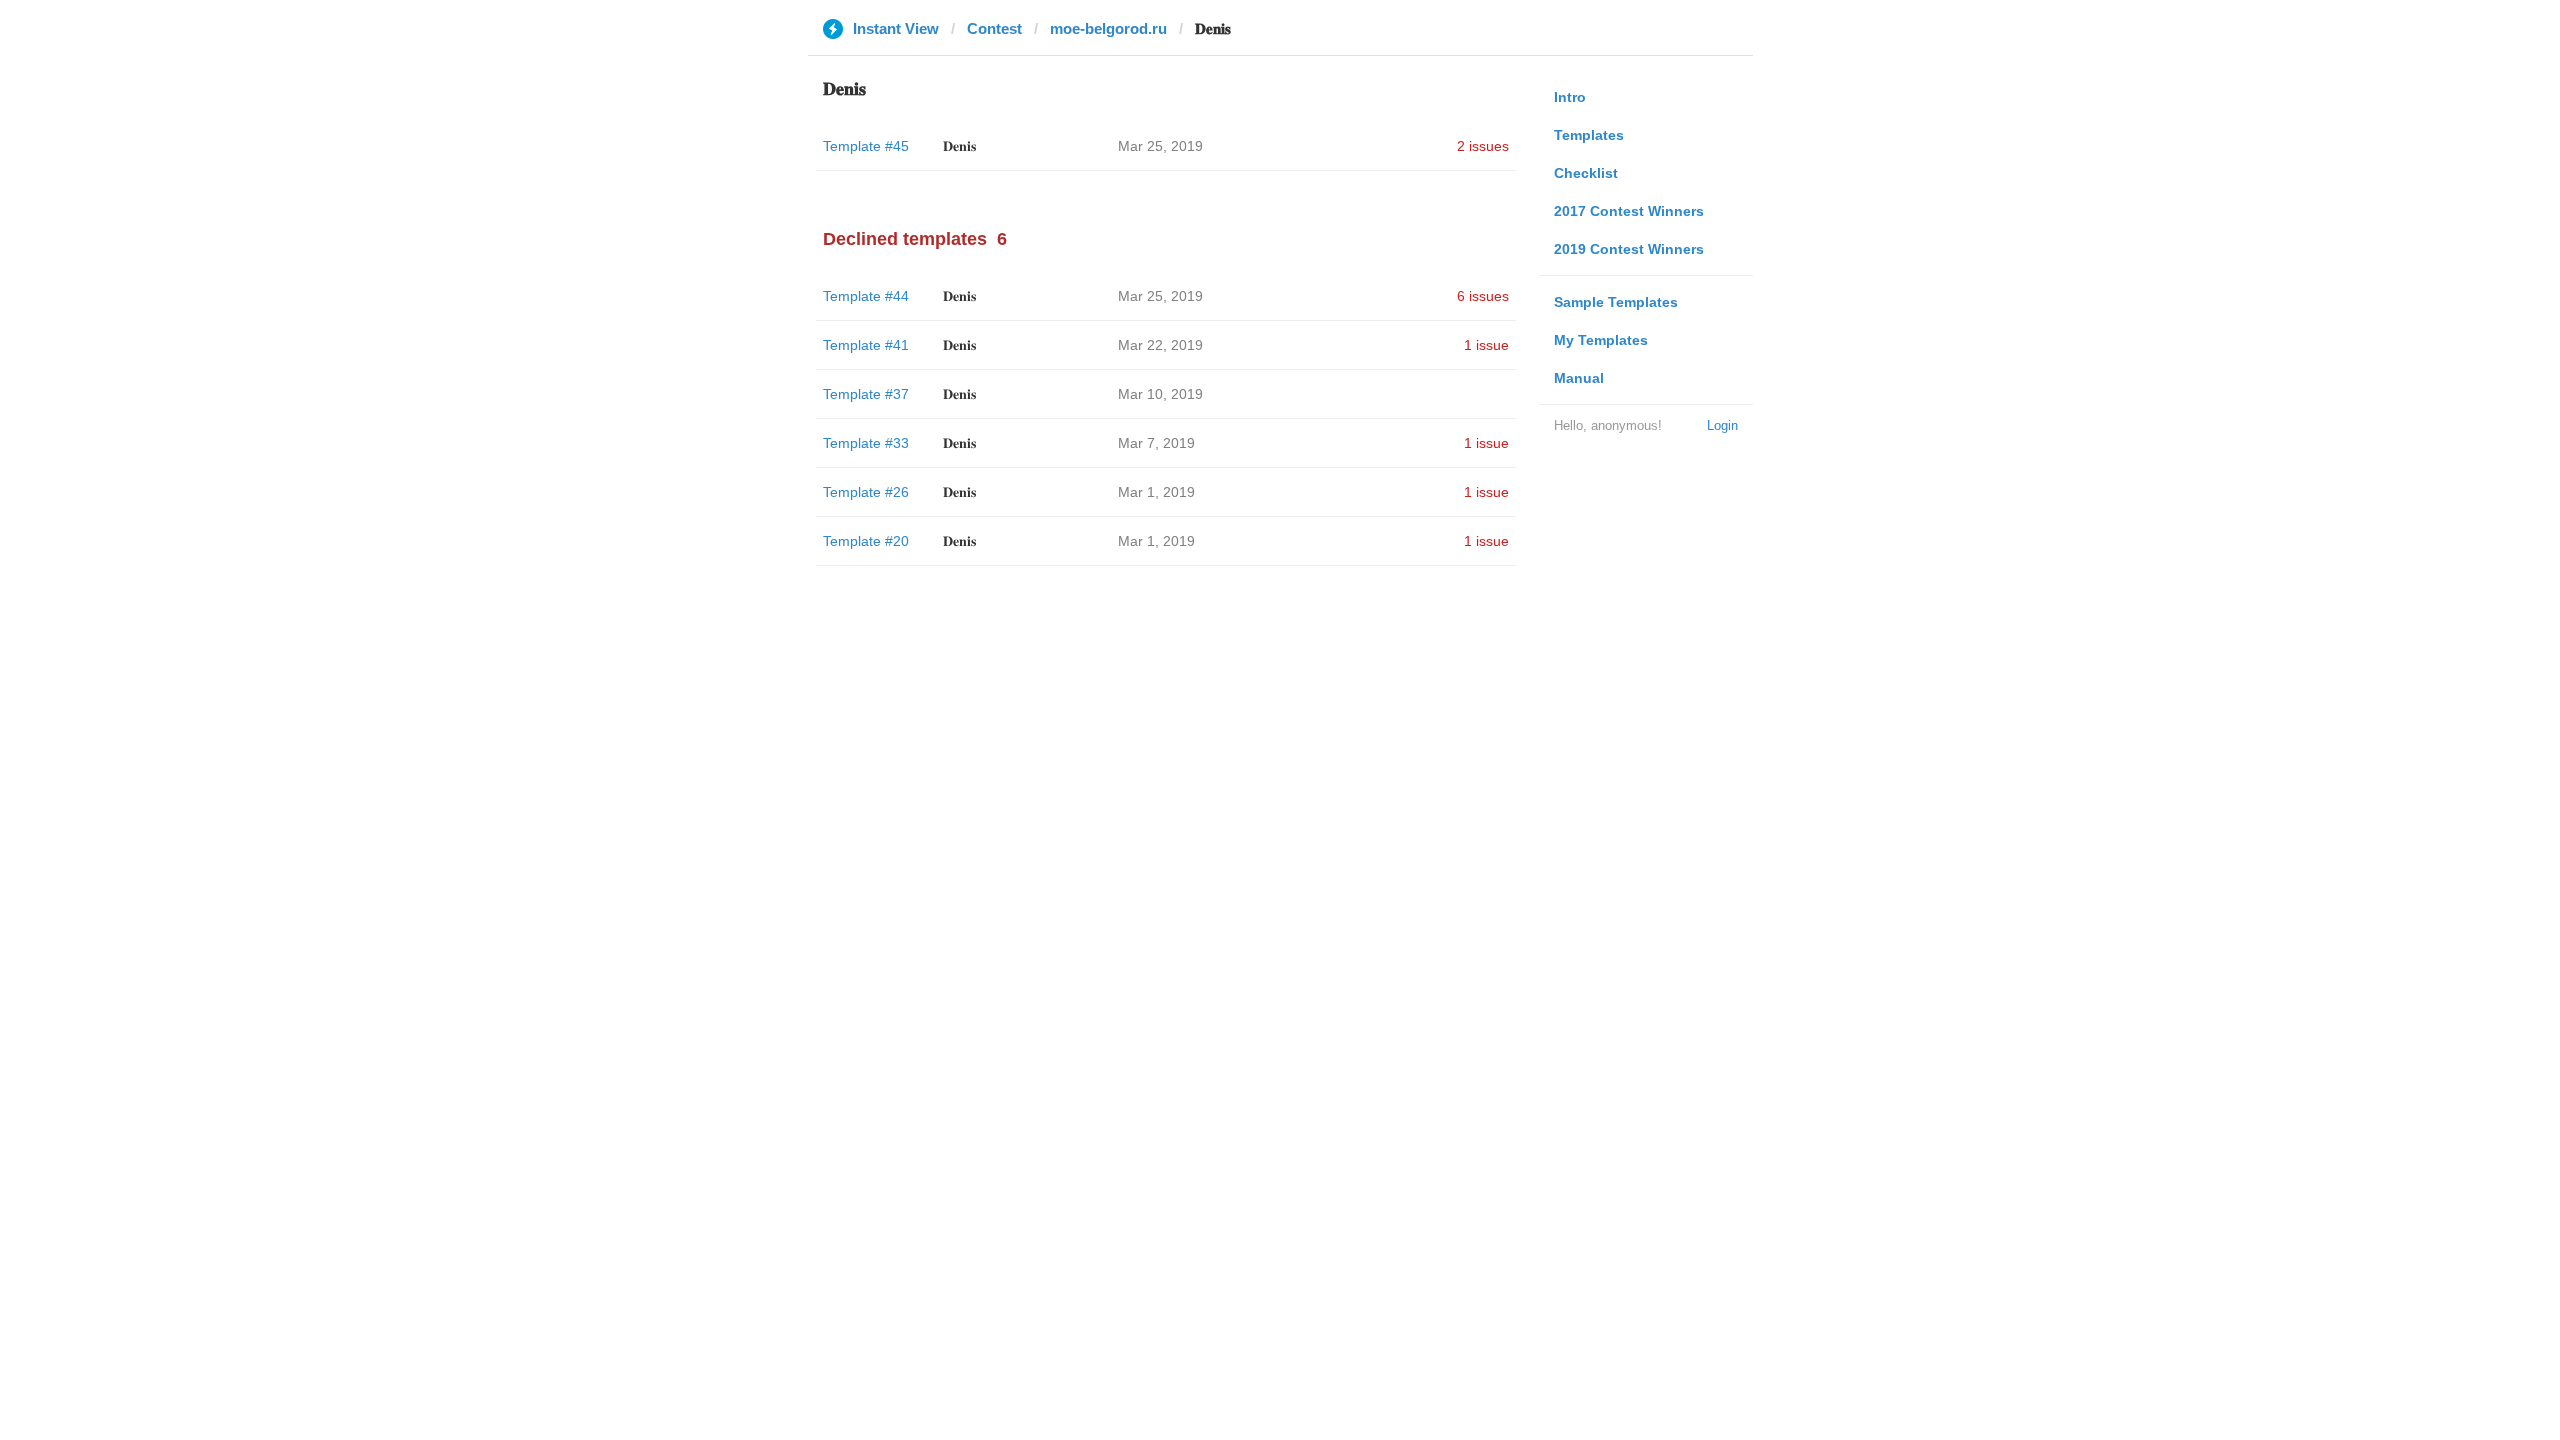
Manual (1579, 378)
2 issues (1483, 146)
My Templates (1601, 340)
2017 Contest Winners (1629, 211)
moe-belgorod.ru (1108, 28)
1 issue (1486, 345)
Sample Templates (1616, 302)
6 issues (1483, 296)
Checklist (1586, 173)
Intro (1570, 97)
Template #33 (866, 443)
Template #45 (866, 146)
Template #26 (866, 492)
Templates (1589, 135)
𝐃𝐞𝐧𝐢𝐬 (959, 146)
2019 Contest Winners (1629, 249)
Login (1722, 425)
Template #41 (866, 345)
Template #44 (866, 296)
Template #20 (866, 541)
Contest (994, 28)
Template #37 (866, 394)
